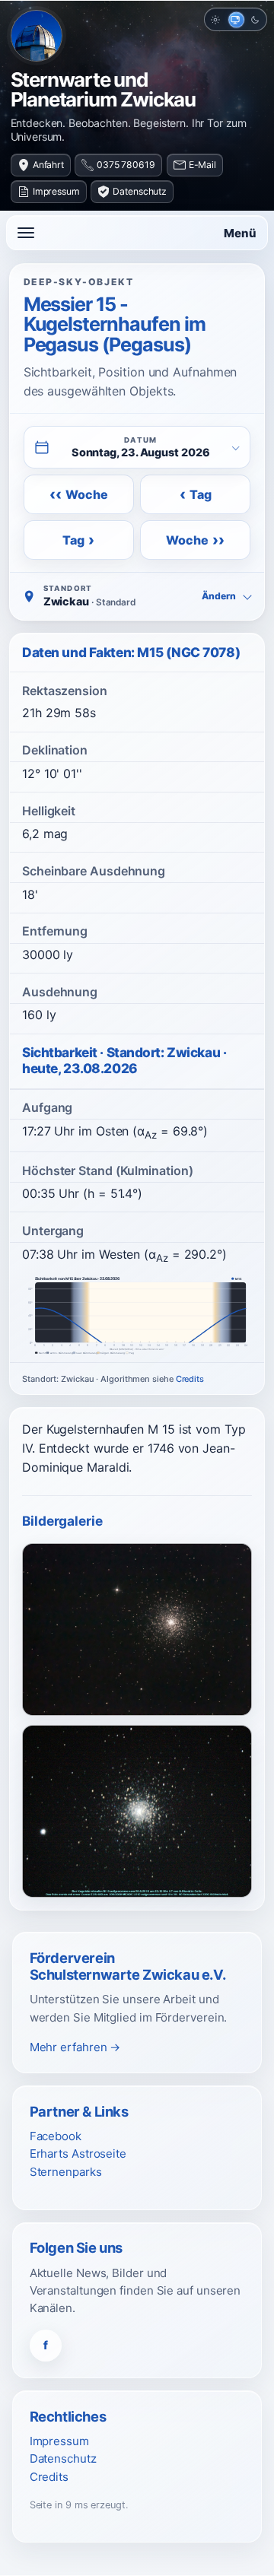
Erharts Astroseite (78, 2154)
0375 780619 (126, 165)
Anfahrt (48, 165)
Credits (190, 1379)
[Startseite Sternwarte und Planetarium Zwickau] (37, 36)
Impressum (56, 191)
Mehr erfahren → (75, 2047)
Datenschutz (140, 191)
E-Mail (202, 165)
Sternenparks (66, 2172)
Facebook (56, 2136)
